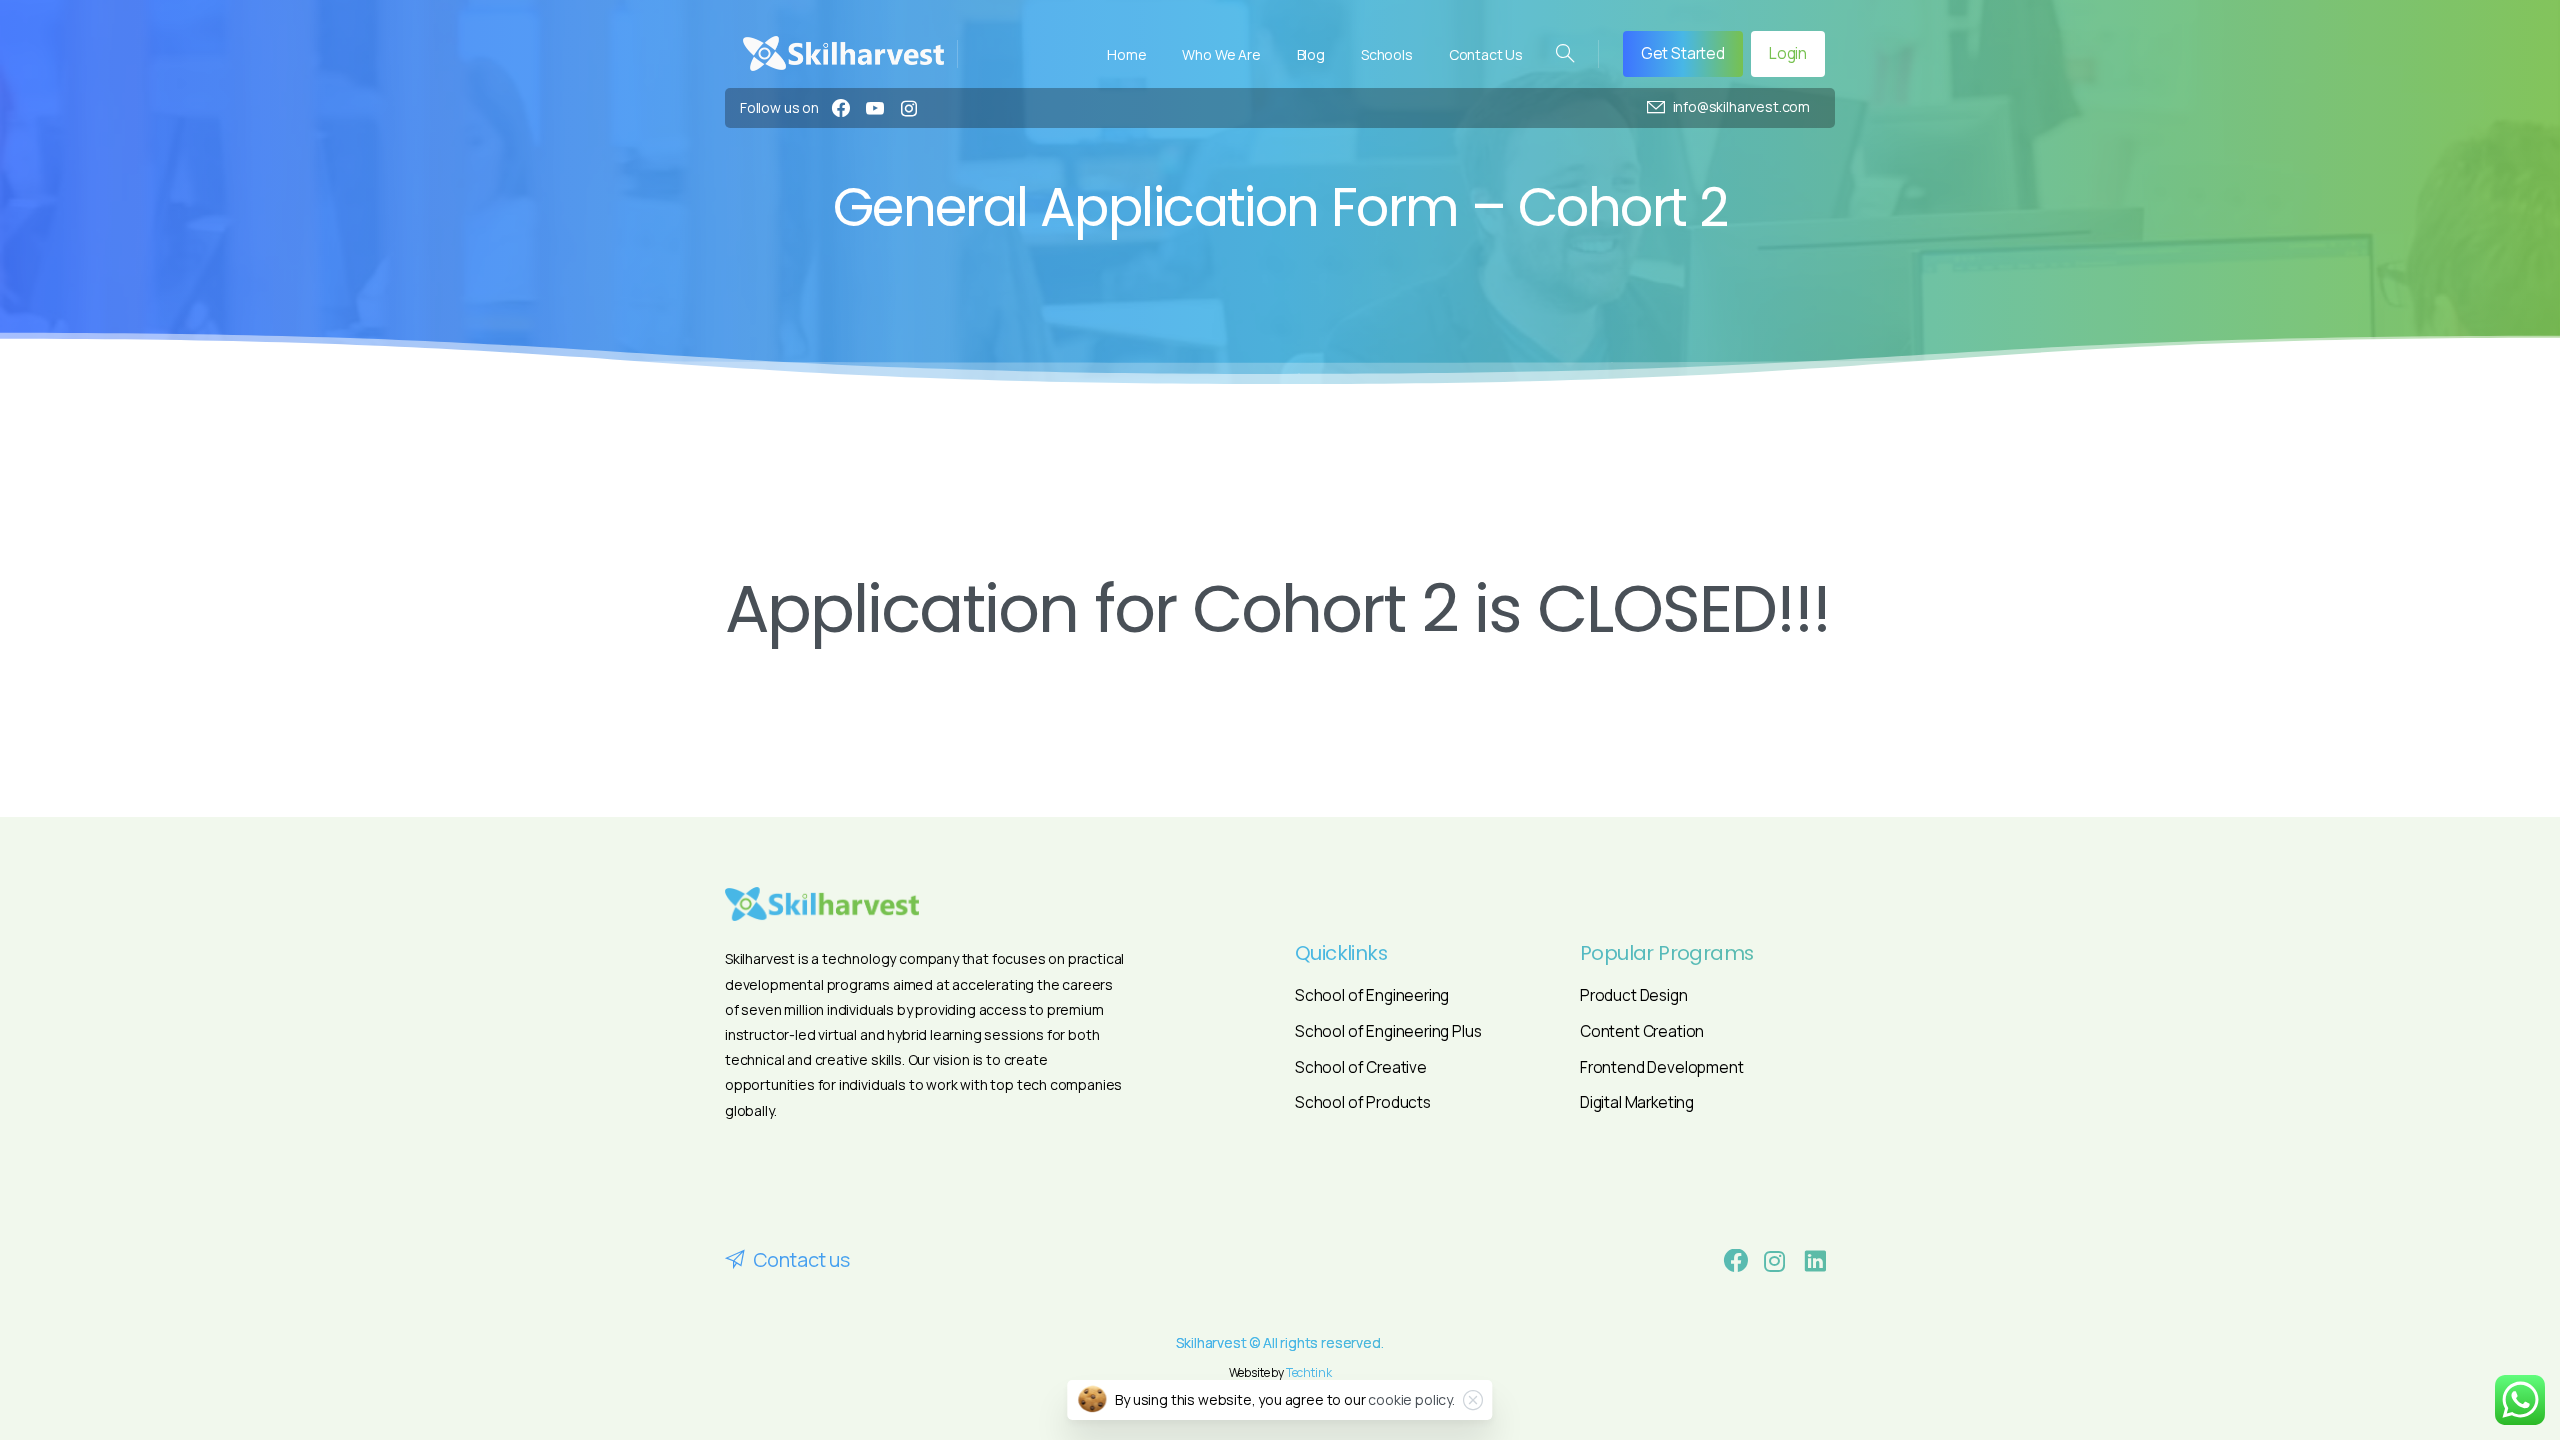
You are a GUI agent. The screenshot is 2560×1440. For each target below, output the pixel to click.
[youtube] (875, 108)
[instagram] (909, 108)
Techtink (1309, 1372)
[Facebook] (841, 108)
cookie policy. (1411, 1399)
